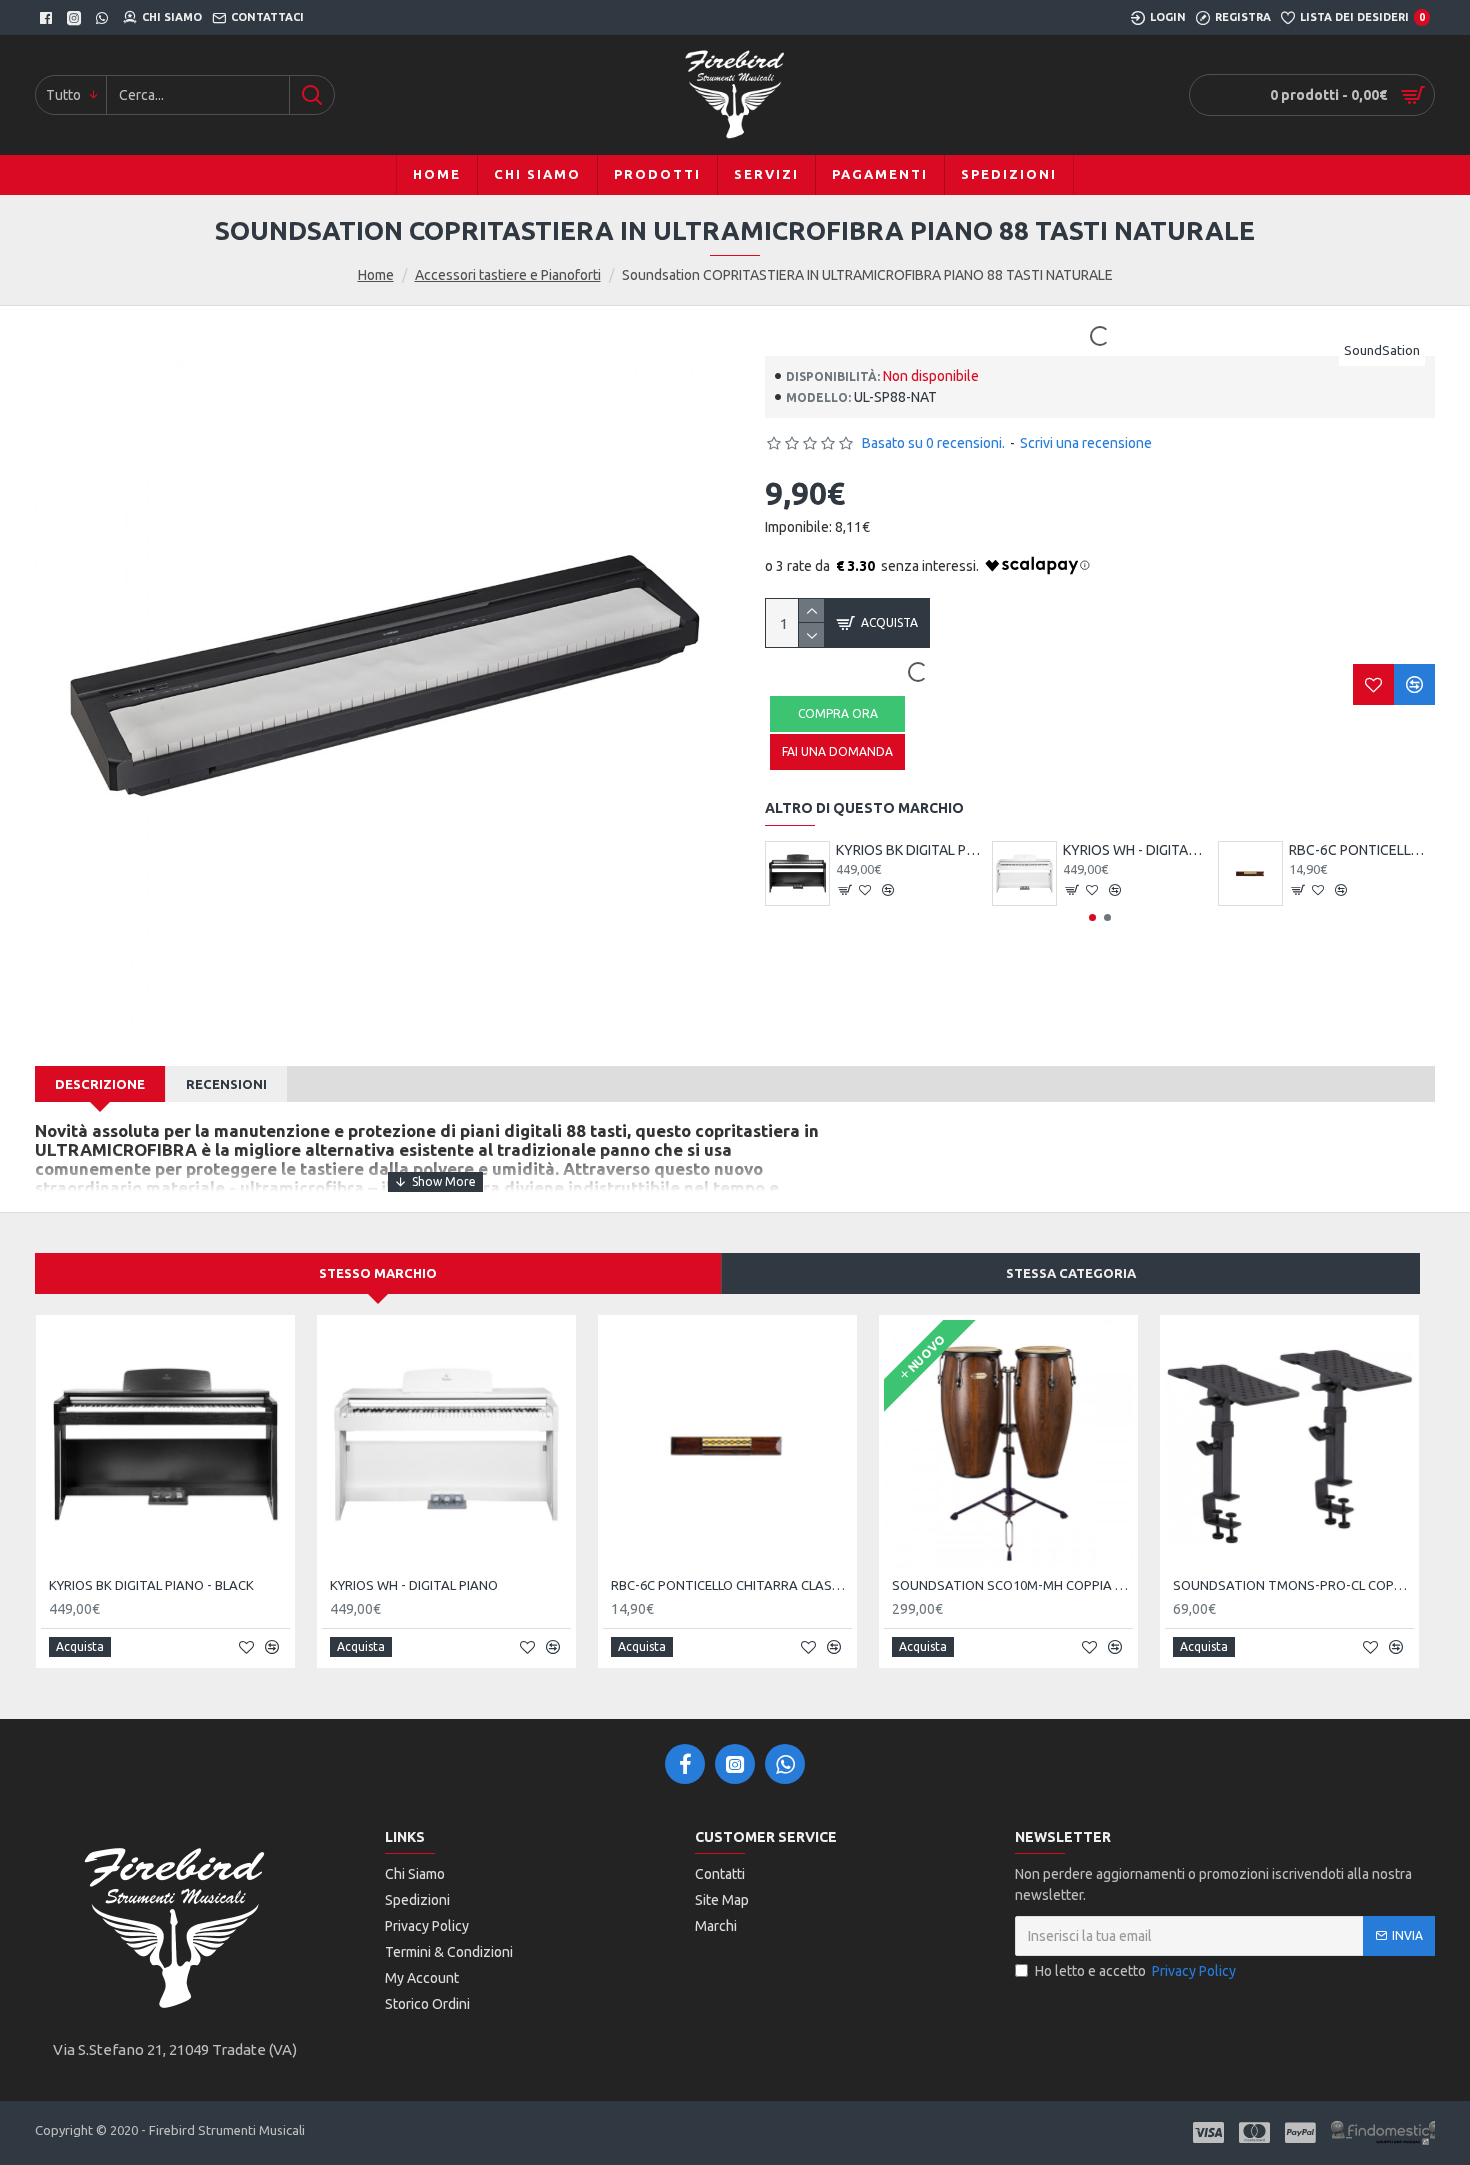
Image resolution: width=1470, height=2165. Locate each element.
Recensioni (226, 1084)
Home (376, 275)
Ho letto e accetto (1135, 1971)
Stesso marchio (378, 1273)
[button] (1092, 917)
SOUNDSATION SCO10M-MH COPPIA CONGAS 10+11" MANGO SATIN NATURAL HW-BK (1012, 1585)
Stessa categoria (1071, 1273)
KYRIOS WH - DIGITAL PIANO (1136, 850)
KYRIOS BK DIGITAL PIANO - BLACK (909, 850)
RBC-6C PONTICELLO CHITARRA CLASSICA (1362, 850)
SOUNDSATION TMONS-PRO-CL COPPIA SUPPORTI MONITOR (1293, 1585)
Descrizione (100, 1084)
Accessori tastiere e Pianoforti (508, 275)
